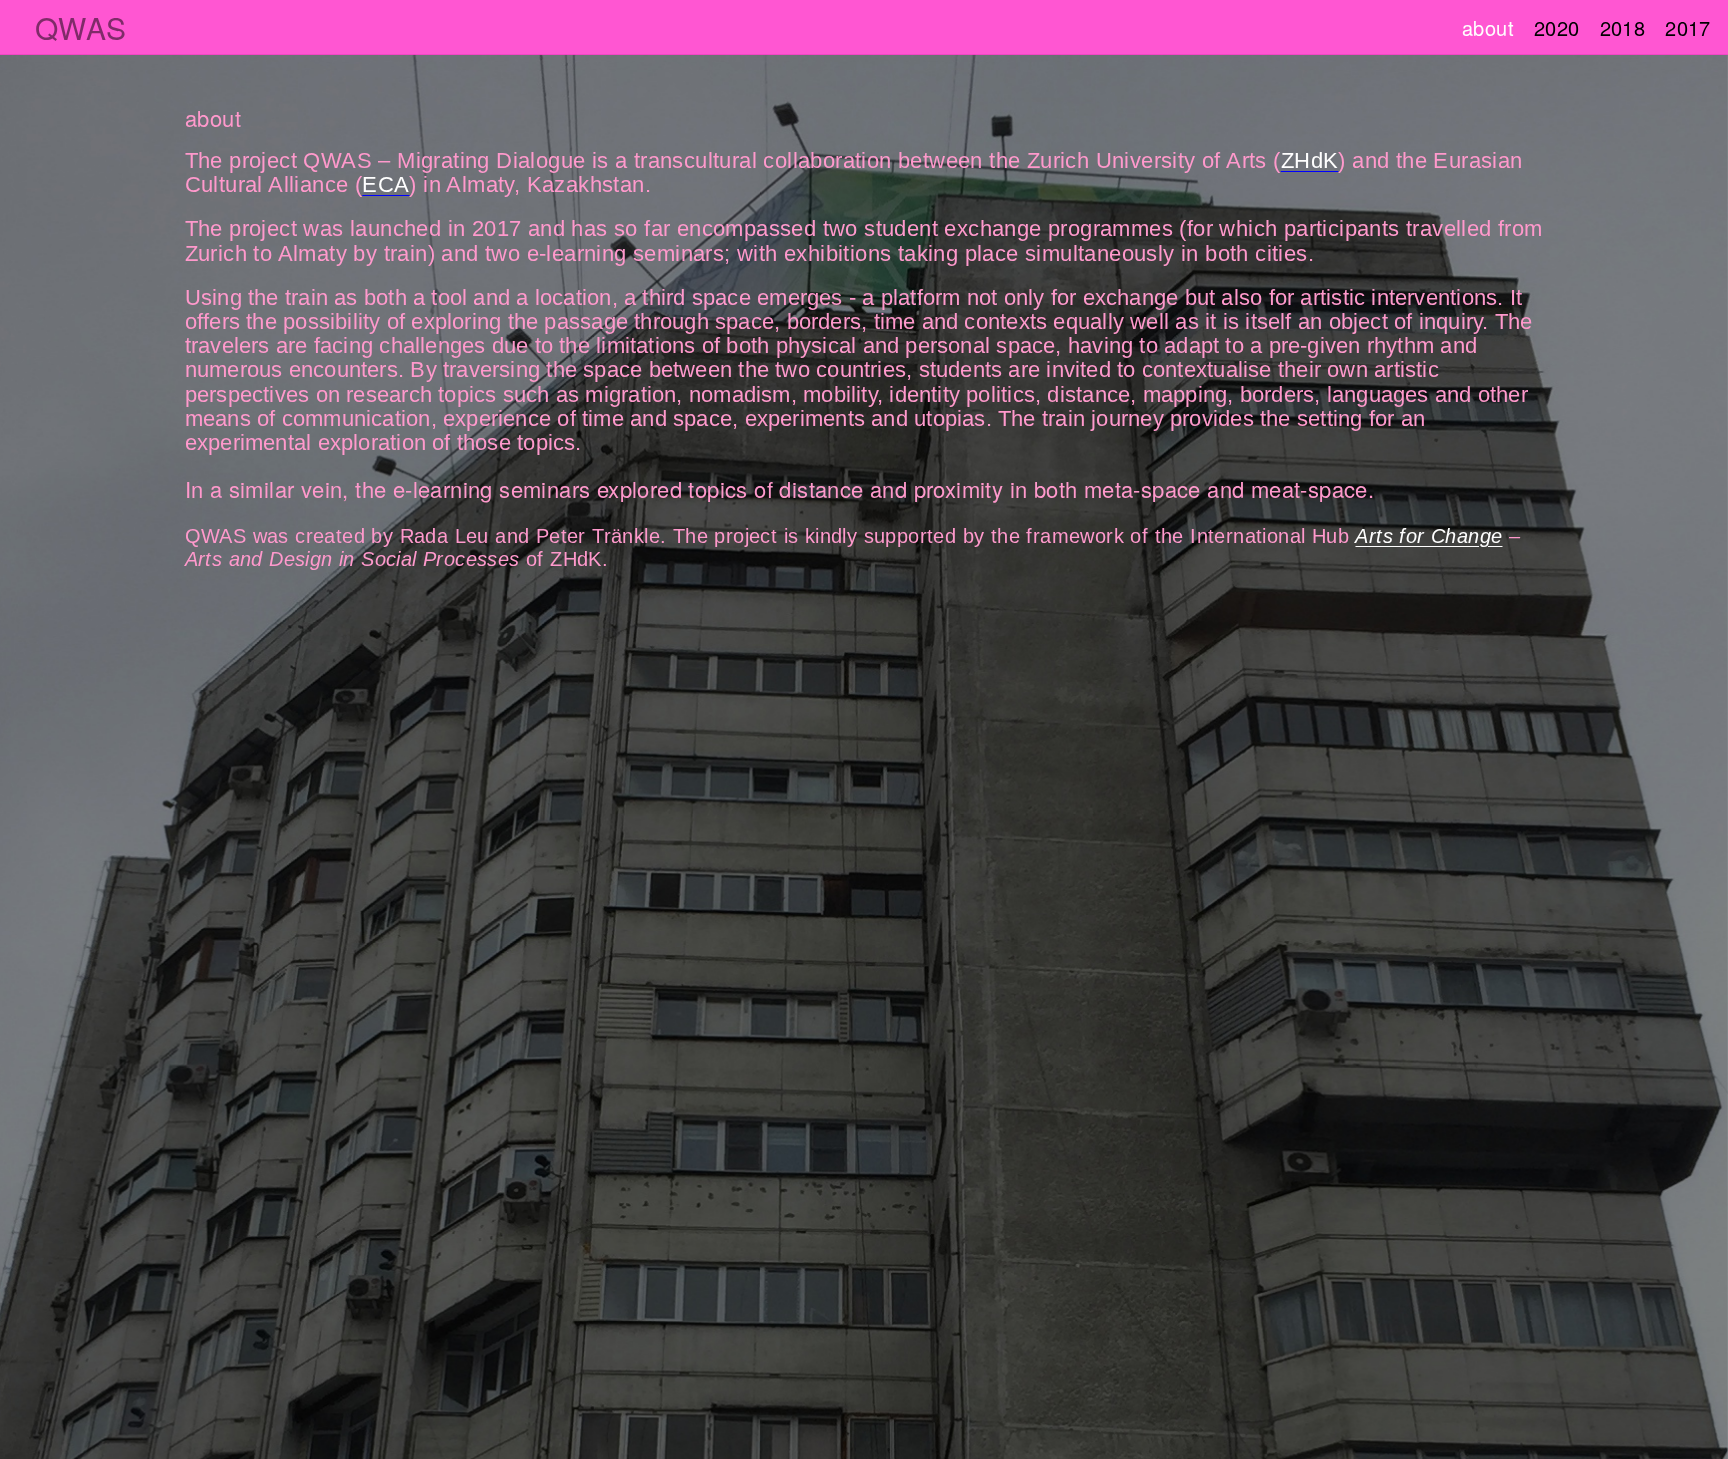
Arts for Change (1428, 536)
